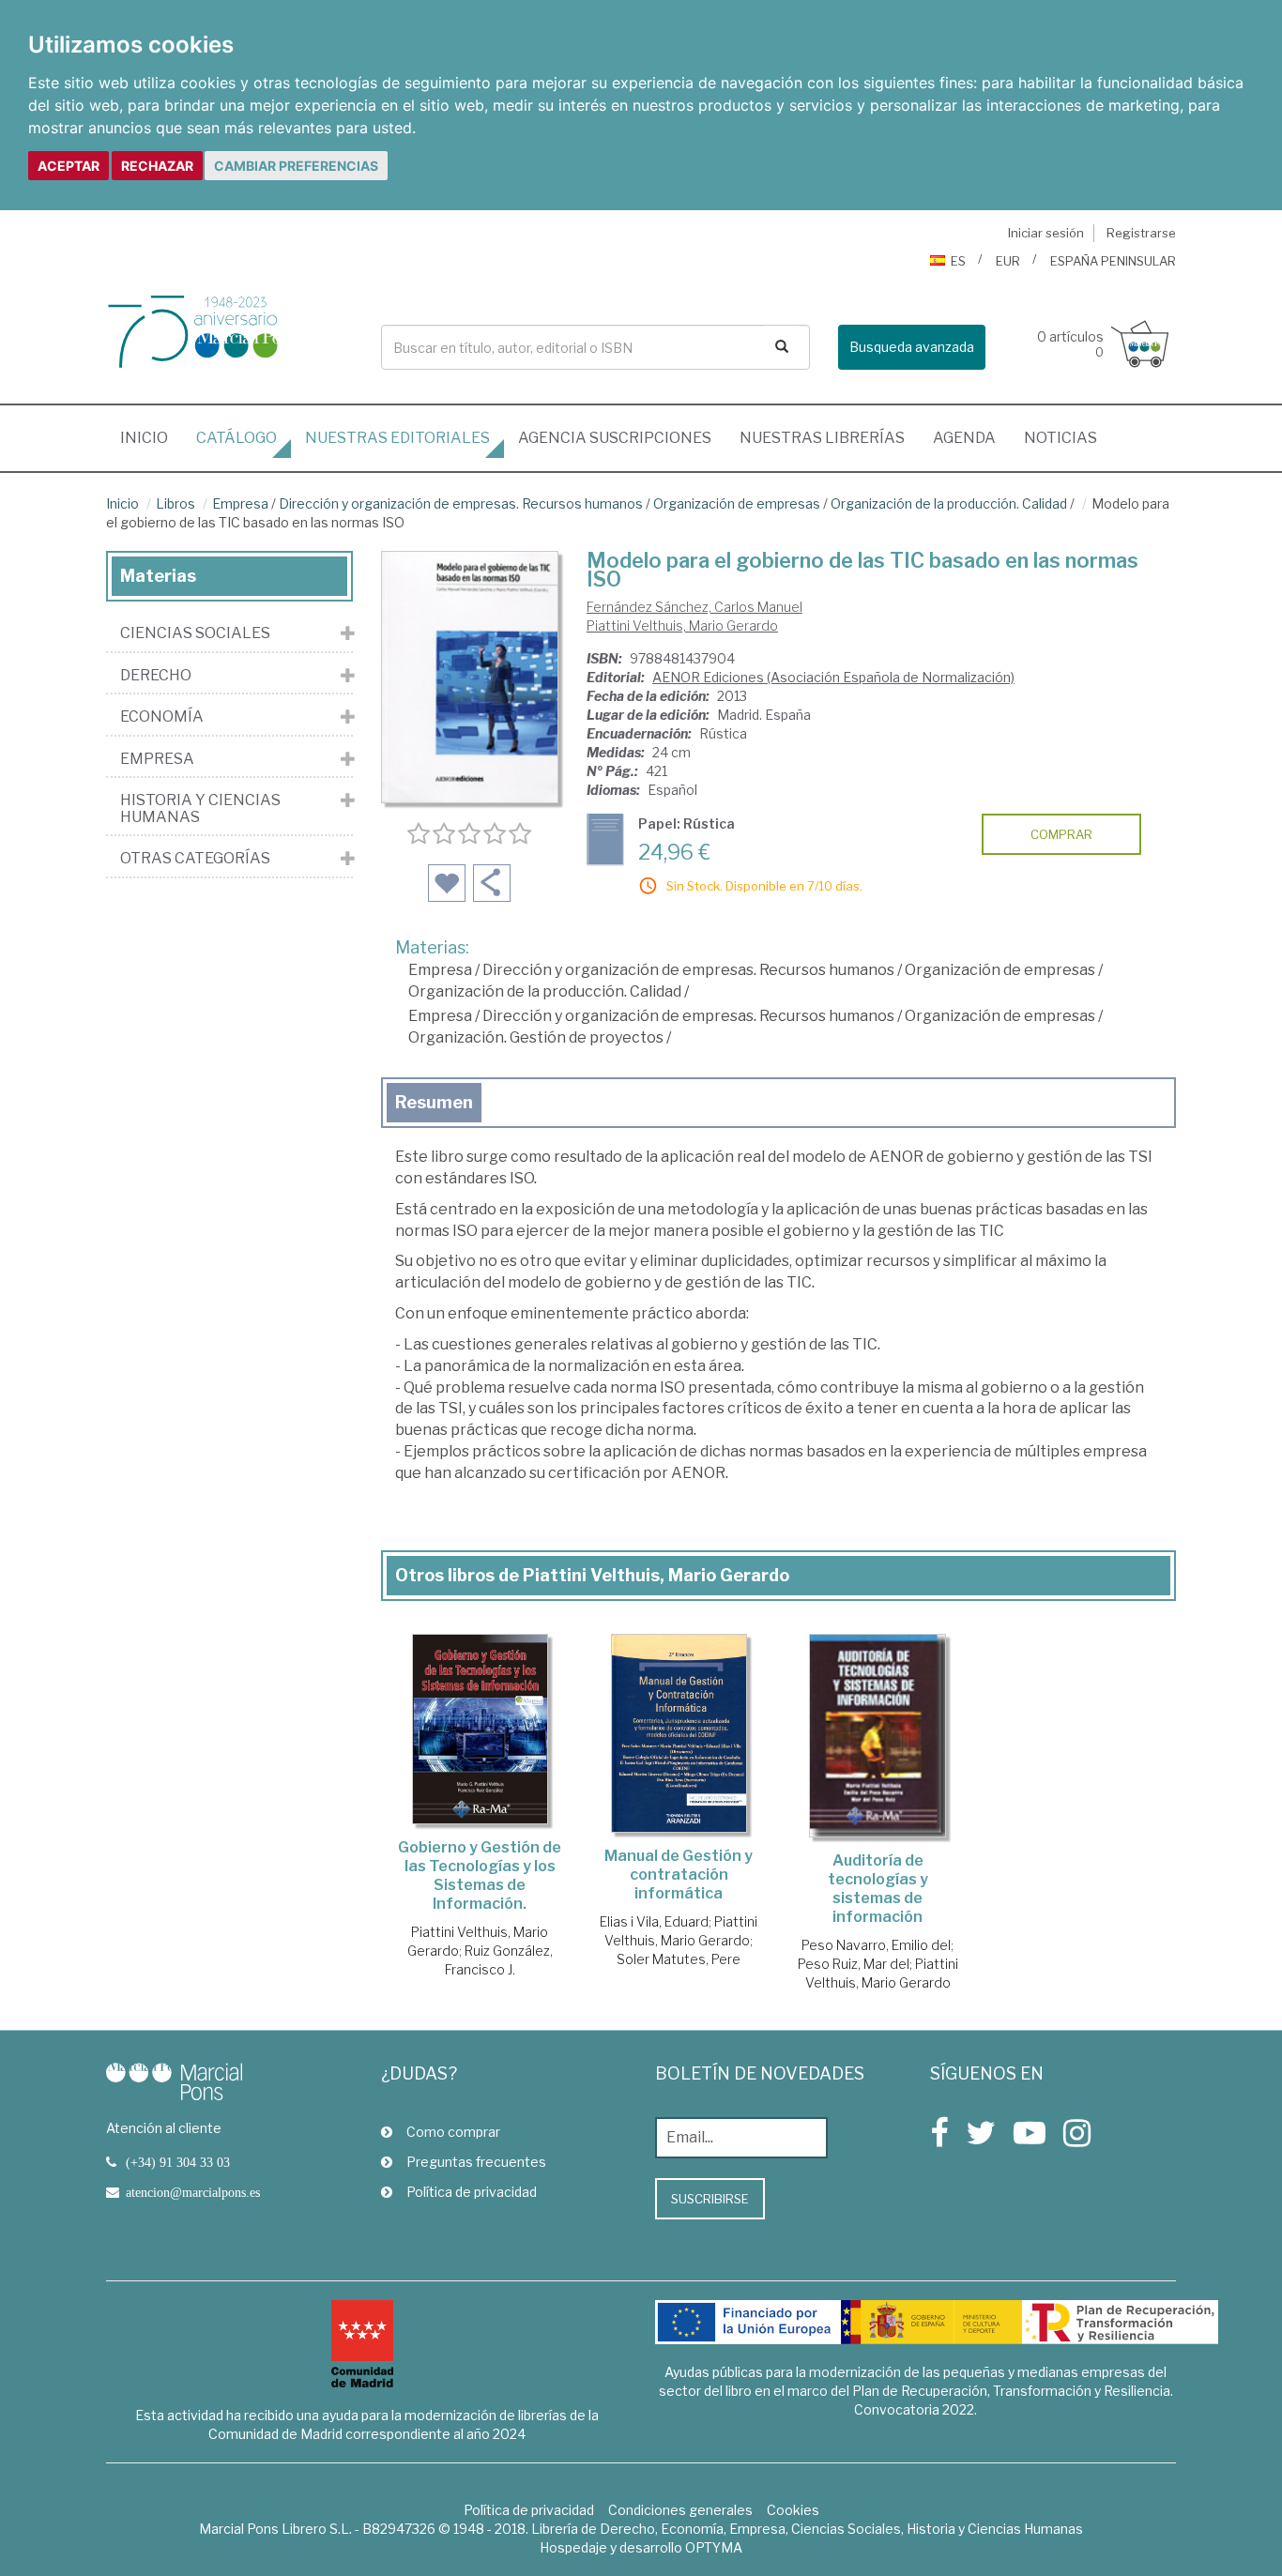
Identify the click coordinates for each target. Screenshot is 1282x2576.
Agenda (964, 438)
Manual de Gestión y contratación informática (679, 1875)
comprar (1061, 834)
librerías (822, 438)
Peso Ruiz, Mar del (854, 1964)
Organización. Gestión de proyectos (536, 1037)
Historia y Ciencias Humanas (200, 808)
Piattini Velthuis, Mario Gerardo (682, 625)
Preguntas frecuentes (476, 2162)
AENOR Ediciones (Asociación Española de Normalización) (833, 677)
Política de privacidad (472, 2192)
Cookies (793, 2510)
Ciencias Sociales (195, 633)
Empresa (240, 503)
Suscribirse (710, 2199)
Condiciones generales (680, 2510)
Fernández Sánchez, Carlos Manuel (694, 607)
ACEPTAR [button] (69, 166)
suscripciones (615, 438)
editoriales (397, 438)
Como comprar (453, 2132)
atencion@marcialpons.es (193, 2192)
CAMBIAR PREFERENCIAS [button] (296, 166)
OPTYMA (714, 2547)
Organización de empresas (737, 503)
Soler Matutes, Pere (679, 1959)
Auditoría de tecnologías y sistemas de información (878, 1889)
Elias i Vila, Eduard (654, 1921)
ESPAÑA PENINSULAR (1113, 261)
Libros (176, 503)
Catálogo (237, 438)
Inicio (151, 437)
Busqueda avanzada (912, 347)
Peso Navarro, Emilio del (876, 1945)
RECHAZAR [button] (157, 166)
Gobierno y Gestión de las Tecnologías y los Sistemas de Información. (480, 1875)
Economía (162, 717)
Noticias (1061, 438)
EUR (1008, 261)
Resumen (434, 1102)
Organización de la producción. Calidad (949, 503)
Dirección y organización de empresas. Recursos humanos (461, 503)
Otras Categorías (195, 859)
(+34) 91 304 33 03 (178, 2162)
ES (958, 261)
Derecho (156, 676)
